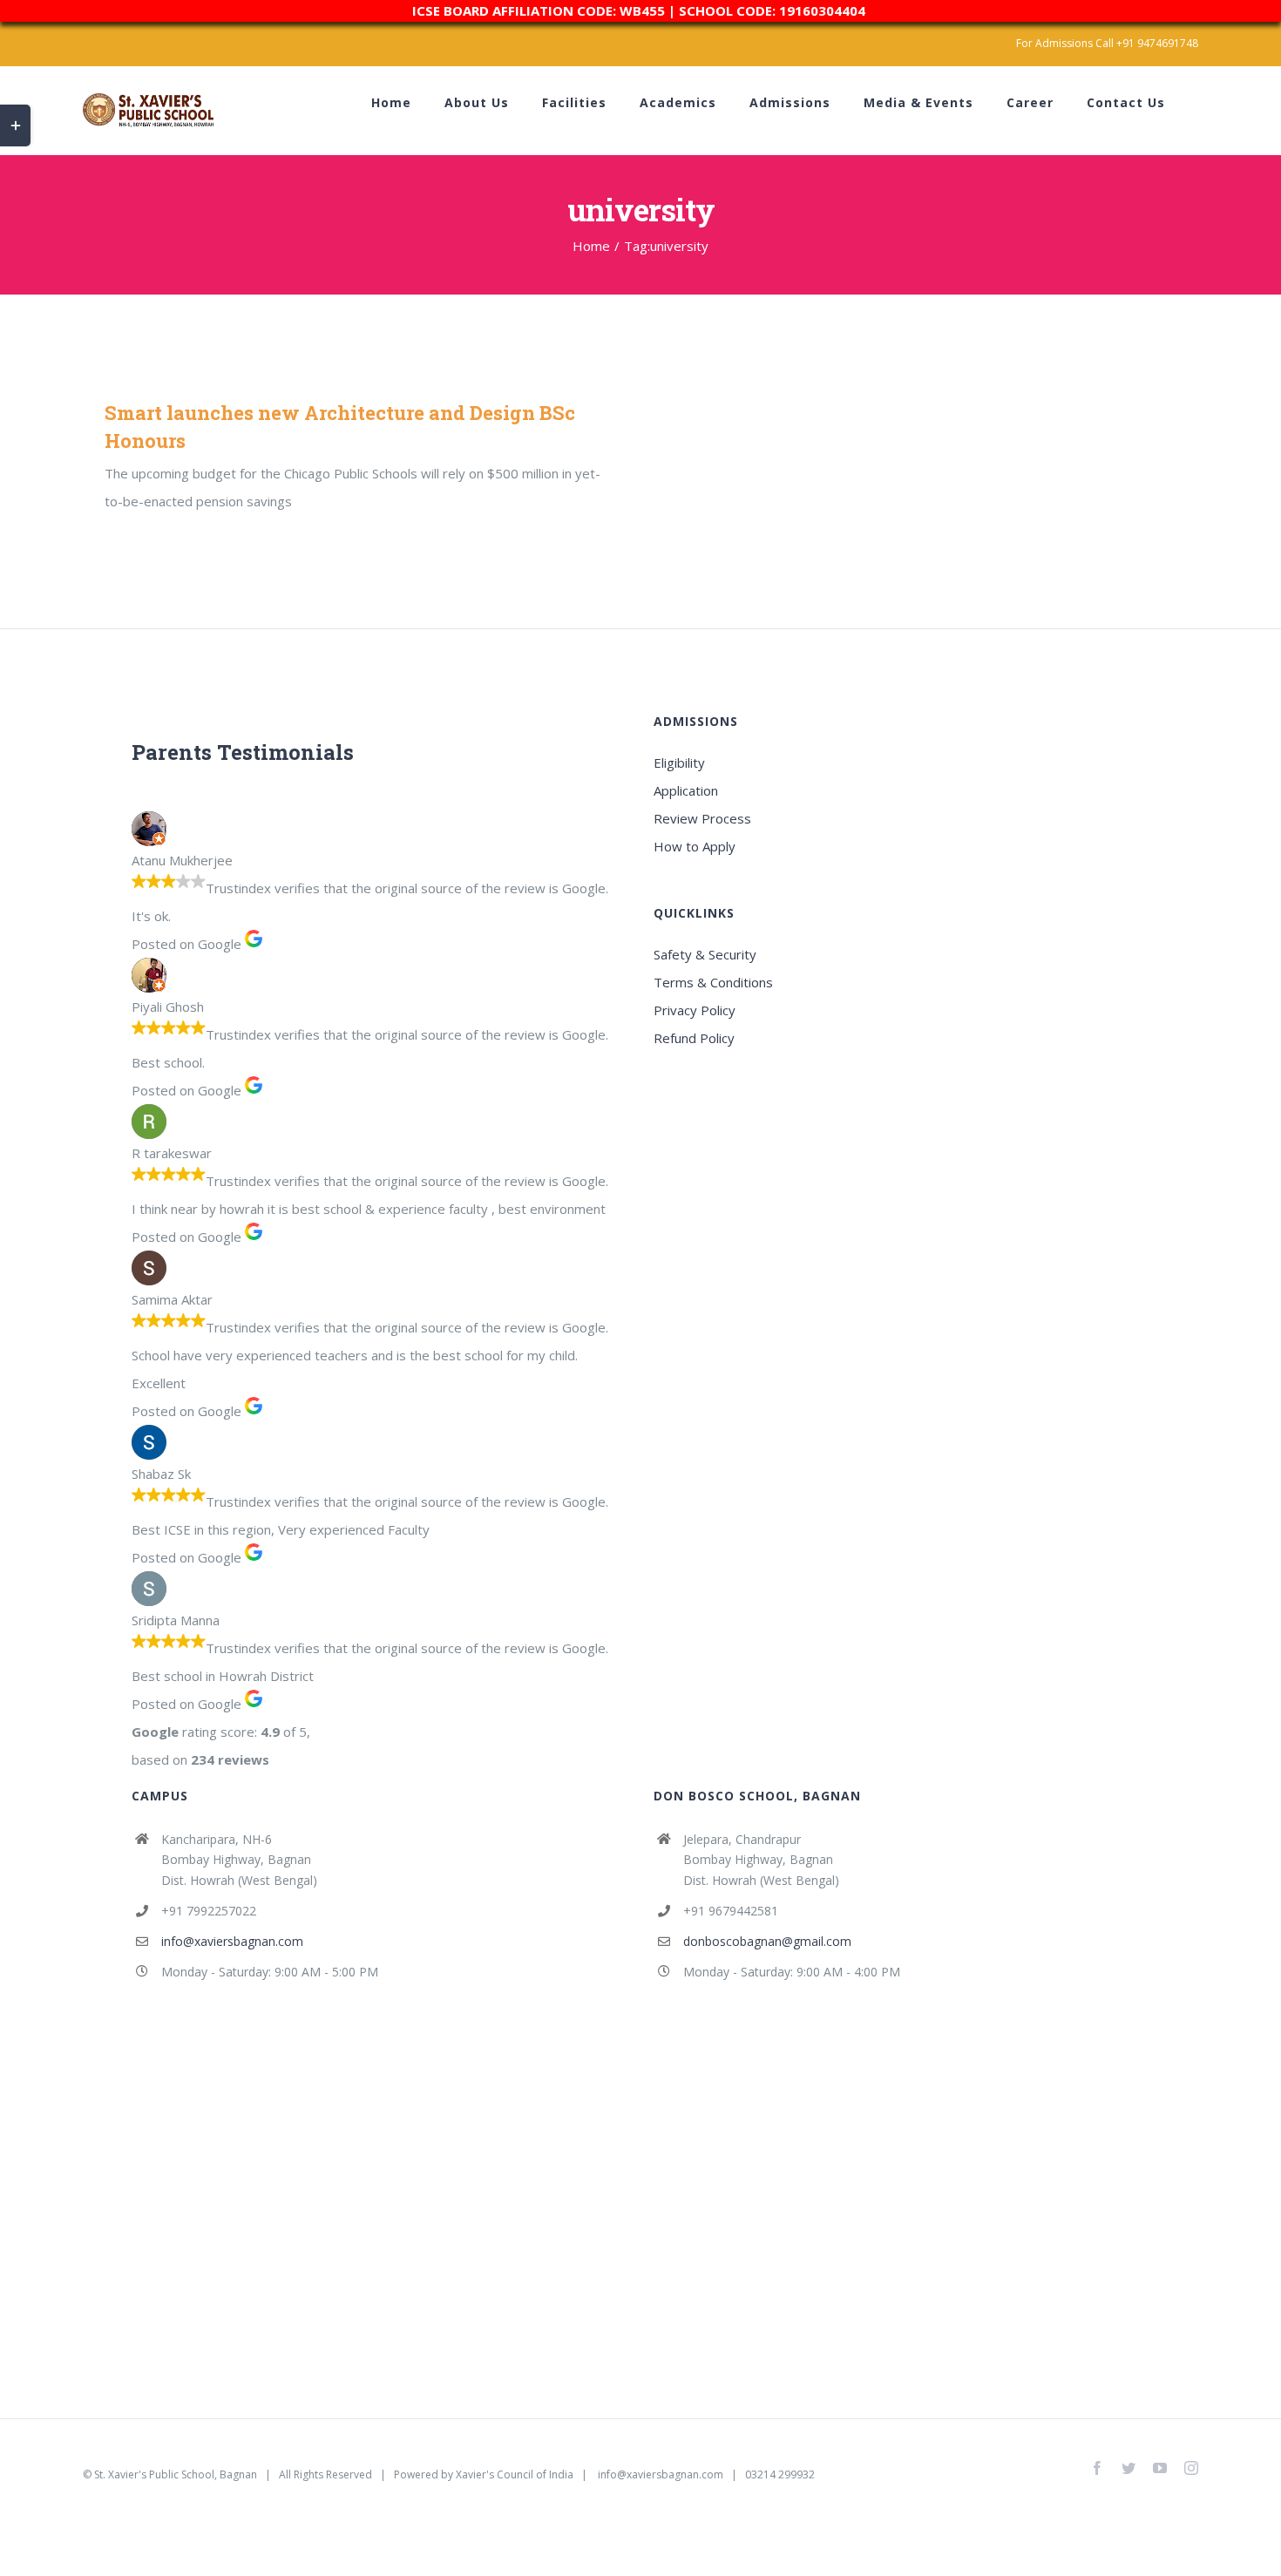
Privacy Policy (695, 1010)
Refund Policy (694, 1038)
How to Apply (695, 846)
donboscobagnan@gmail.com (767, 1941)
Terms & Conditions (713, 982)
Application (686, 790)
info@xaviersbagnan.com (232, 1941)
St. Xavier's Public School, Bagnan (176, 2474)
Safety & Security (705, 954)
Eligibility (679, 763)
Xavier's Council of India (515, 2474)
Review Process (702, 818)
